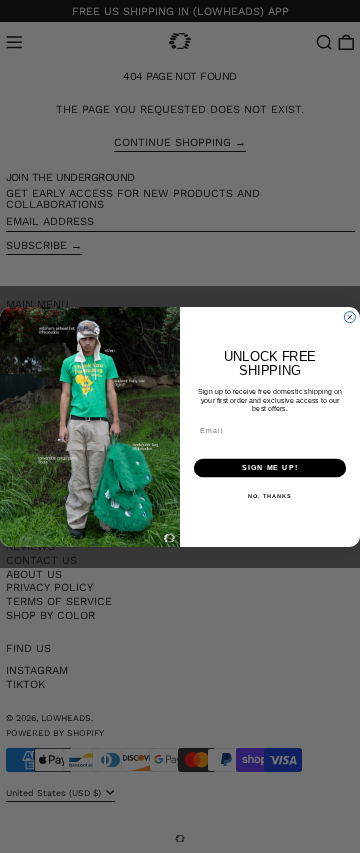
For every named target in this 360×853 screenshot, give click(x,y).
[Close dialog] (349, 316)
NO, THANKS (270, 495)
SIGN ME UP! (270, 468)
